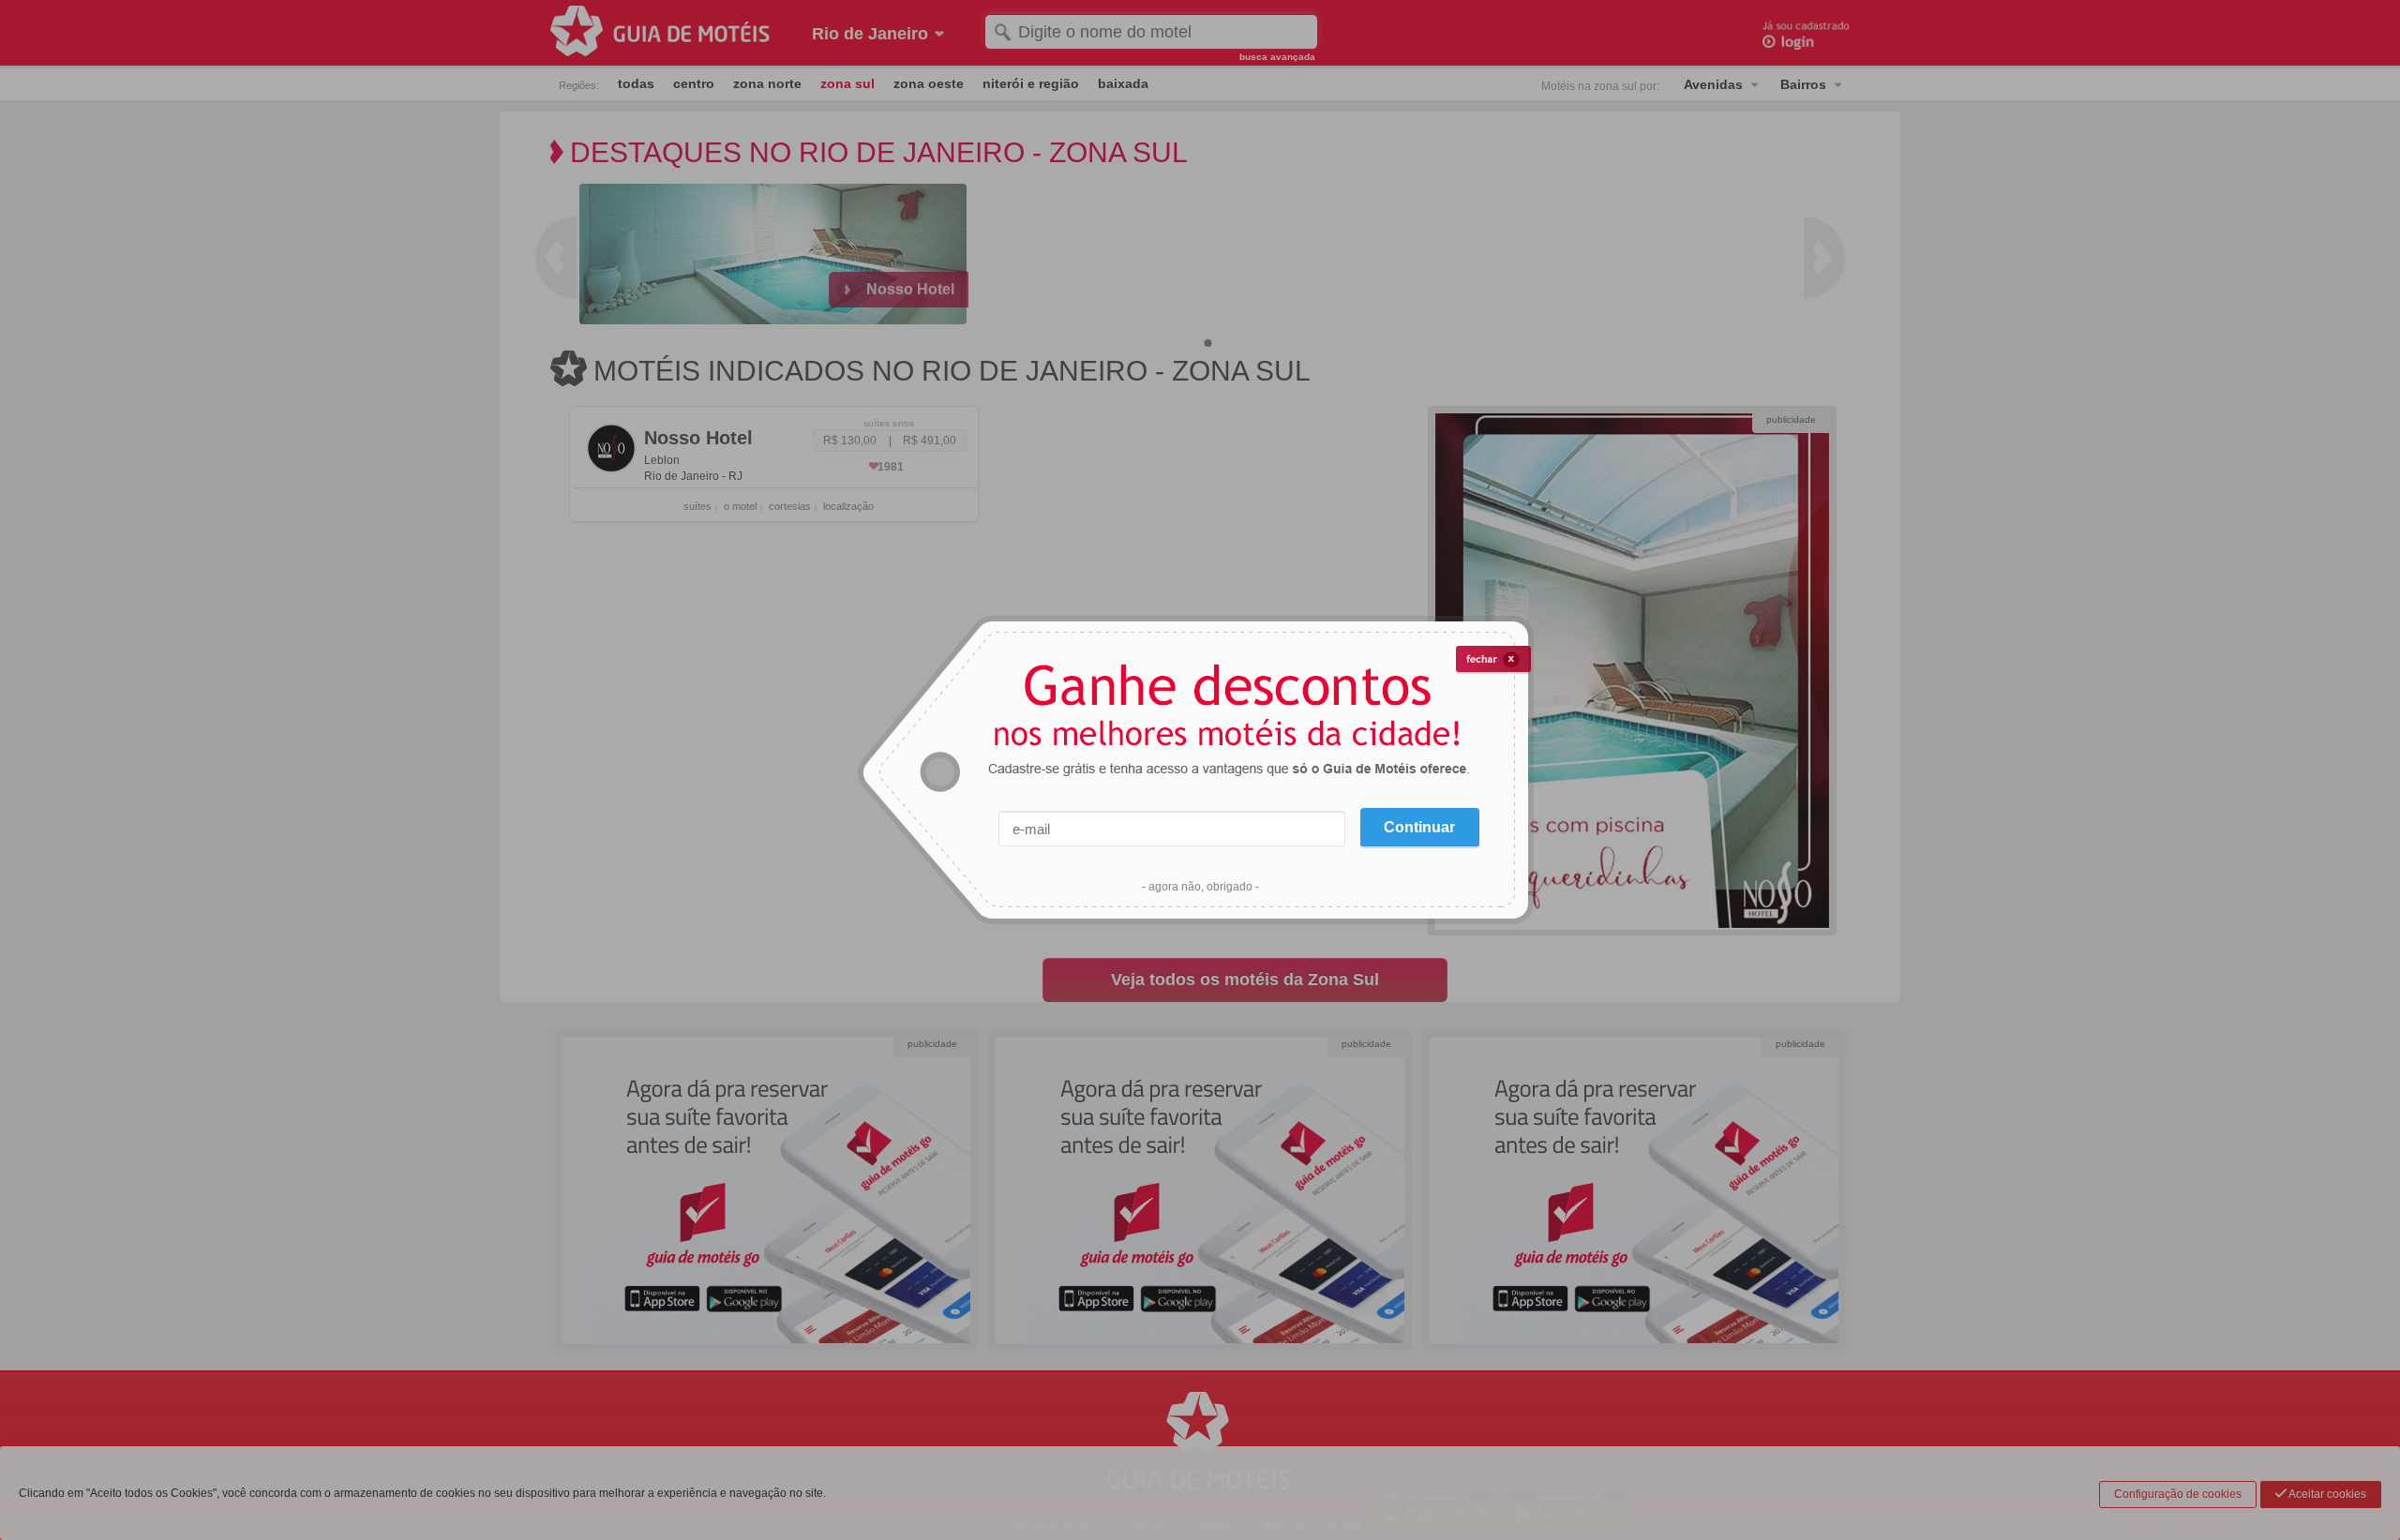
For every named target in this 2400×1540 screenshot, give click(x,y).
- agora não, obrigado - (1200, 887)
